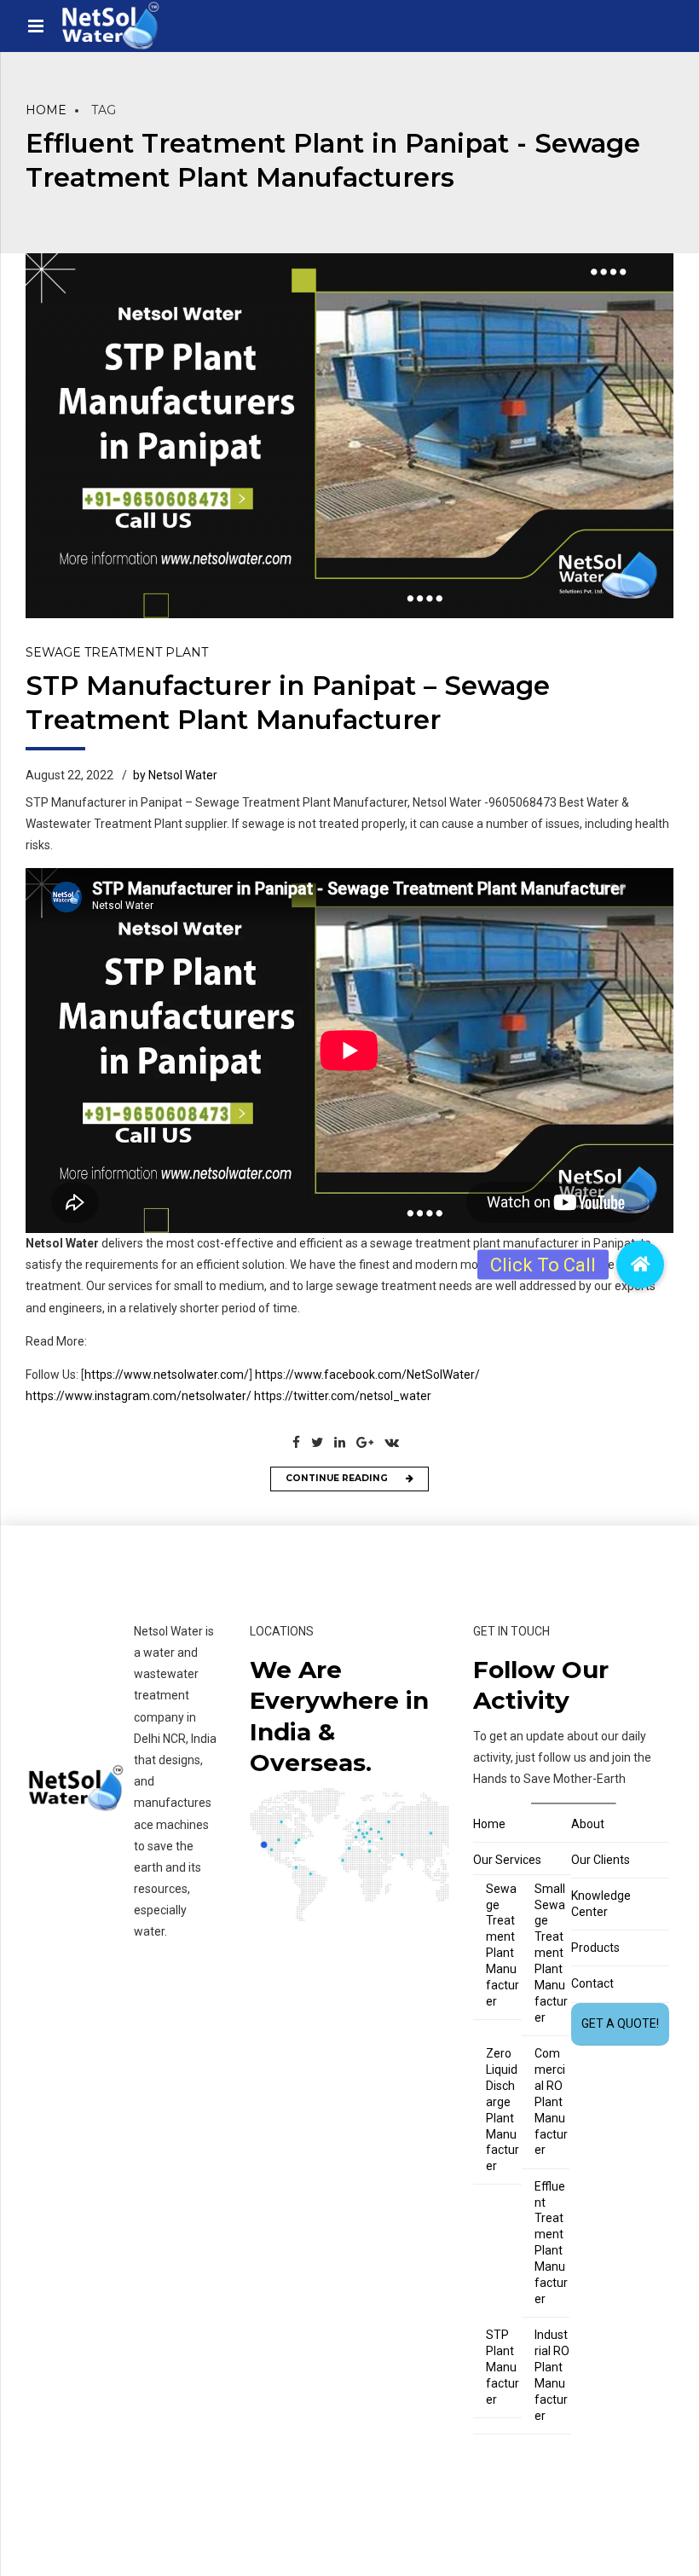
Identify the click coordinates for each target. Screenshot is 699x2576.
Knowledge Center (601, 1904)
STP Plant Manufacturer (503, 2367)
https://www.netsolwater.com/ (167, 1375)
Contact (592, 1983)
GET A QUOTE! (620, 2023)
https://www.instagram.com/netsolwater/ (139, 1396)
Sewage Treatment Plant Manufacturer (503, 1945)
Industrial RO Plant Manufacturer (552, 2375)
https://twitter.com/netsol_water (343, 1396)
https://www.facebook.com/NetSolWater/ (367, 1375)
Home (46, 110)
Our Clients (601, 1860)
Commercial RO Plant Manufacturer (551, 2101)
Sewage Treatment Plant (117, 652)
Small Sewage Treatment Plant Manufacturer (551, 1953)
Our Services (507, 1860)
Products (595, 1948)
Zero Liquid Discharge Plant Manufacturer (503, 2110)
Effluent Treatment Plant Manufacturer (551, 2243)
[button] (640, 1265)
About (588, 1824)
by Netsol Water (175, 775)
